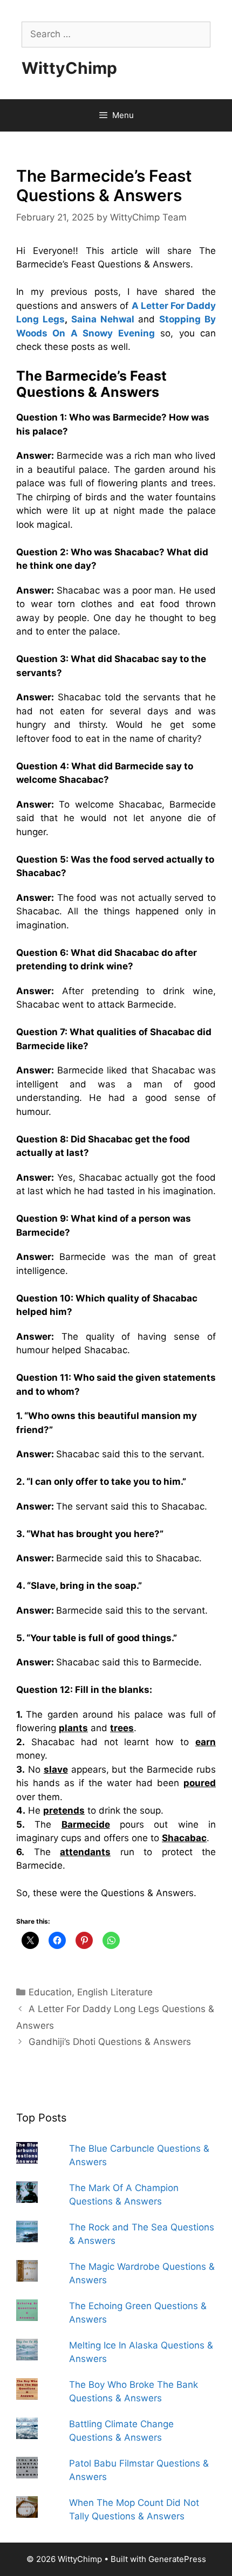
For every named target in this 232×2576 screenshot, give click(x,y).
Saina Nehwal (103, 319)
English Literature (115, 1992)
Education (50, 1992)
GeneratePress (177, 2559)
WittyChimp (69, 68)
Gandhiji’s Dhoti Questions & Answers (110, 2042)
